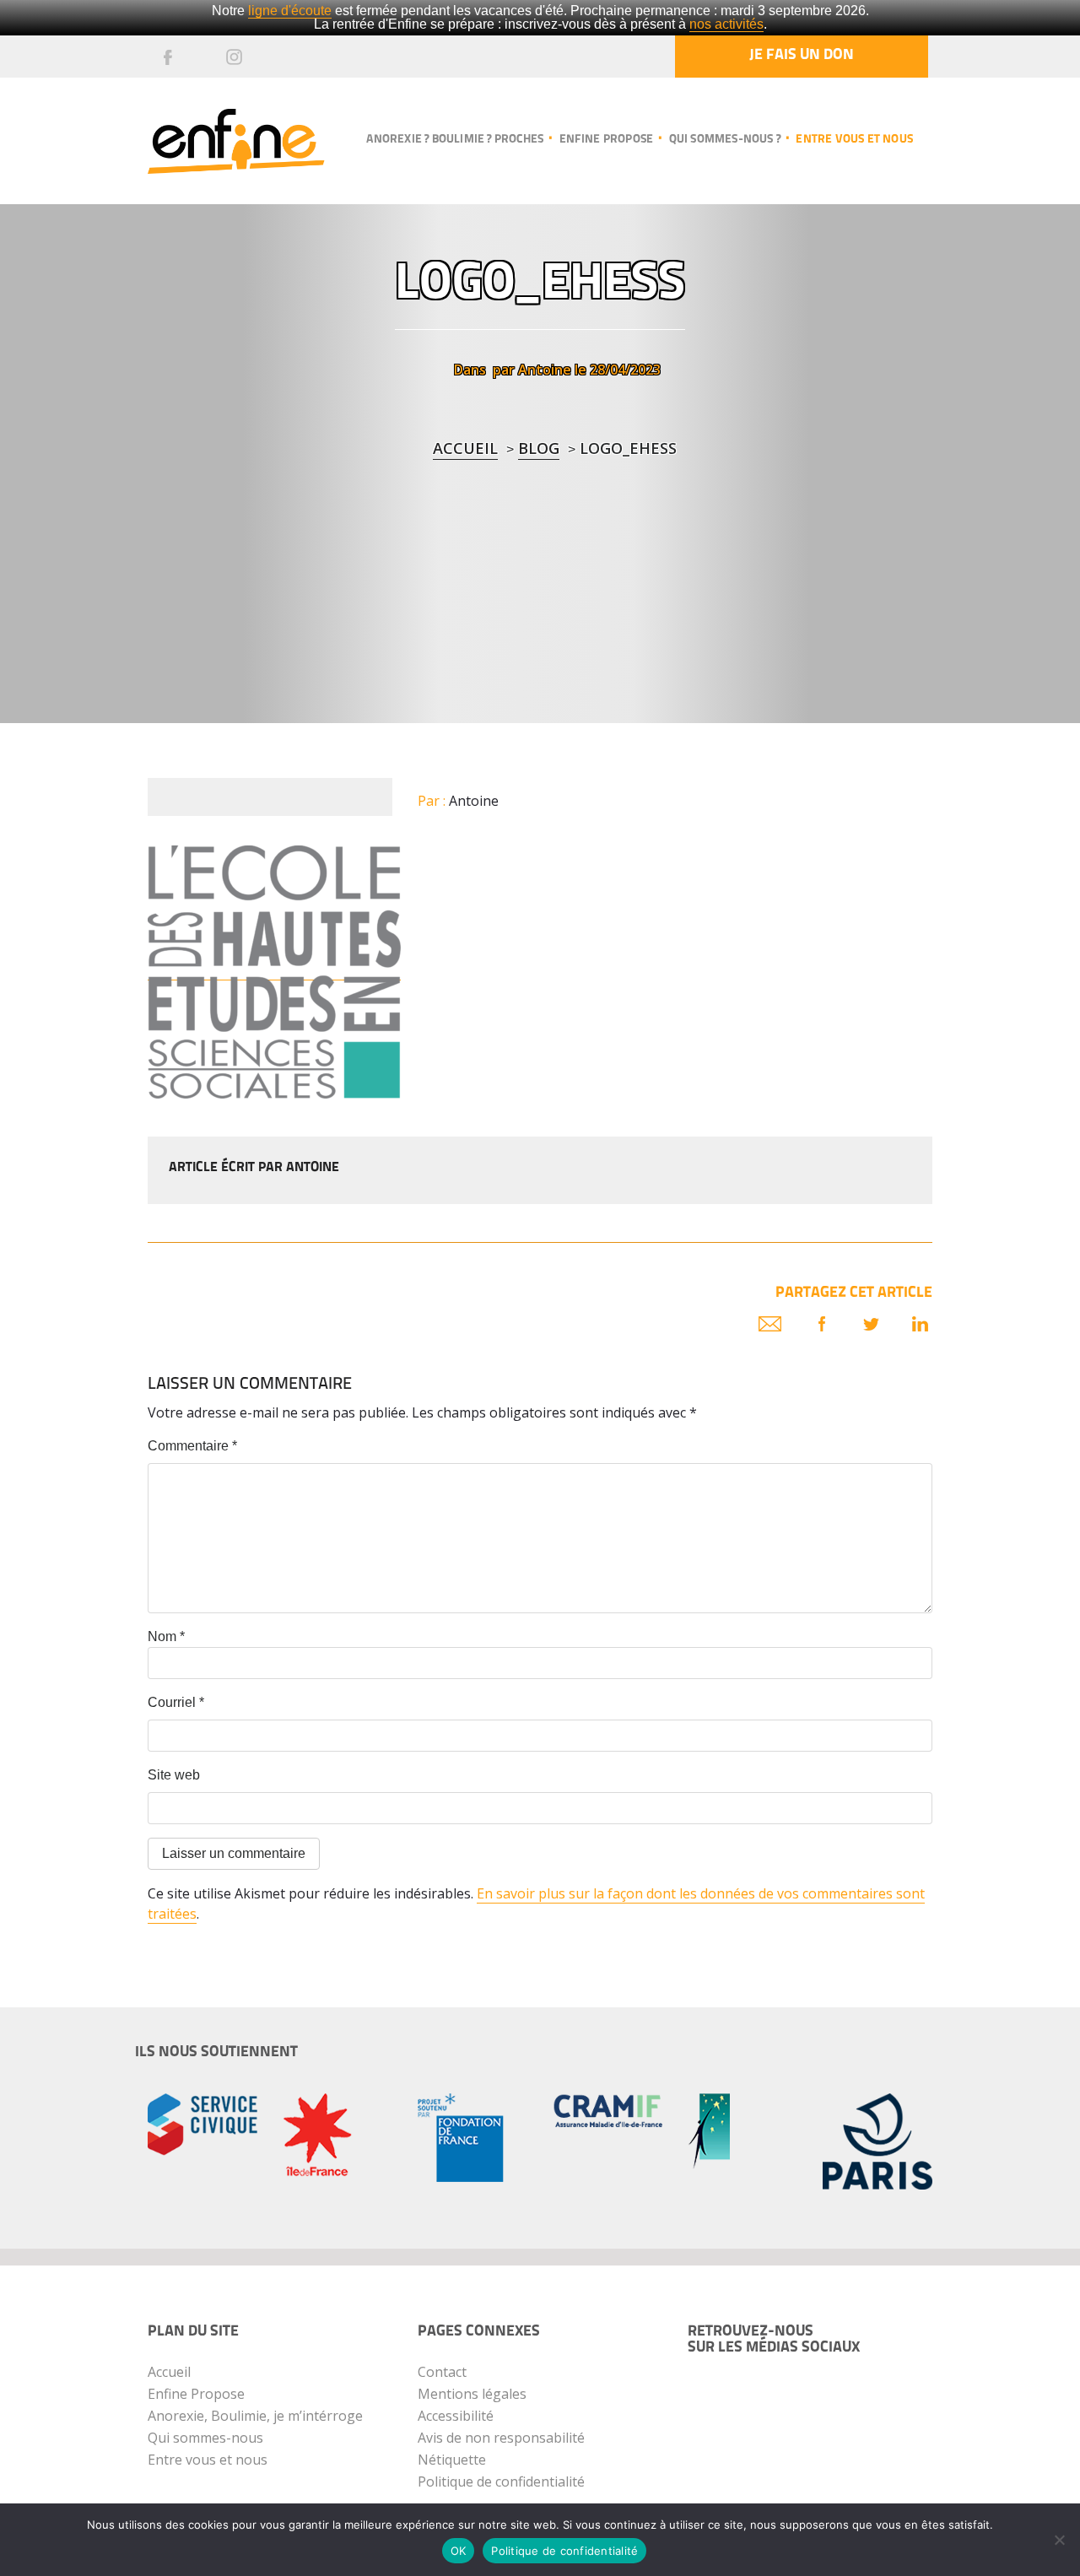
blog (539, 448)
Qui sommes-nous (205, 2438)
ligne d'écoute (290, 11)
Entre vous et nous (854, 140)
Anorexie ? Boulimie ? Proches (455, 140)
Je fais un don (802, 56)
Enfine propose (606, 140)
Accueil (465, 448)
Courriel (176, 1702)
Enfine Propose (196, 2394)
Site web (174, 1775)
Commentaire (192, 1446)
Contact (442, 2372)
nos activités (726, 24)
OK (459, 2551)
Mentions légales (472, 2394)
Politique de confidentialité (501, 2481)
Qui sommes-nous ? (725, 140)
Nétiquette (452, 2460)
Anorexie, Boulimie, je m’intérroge (255, 2416)
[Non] (1059, 2540)
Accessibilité (456, 2416)
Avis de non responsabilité (501, 2438)
